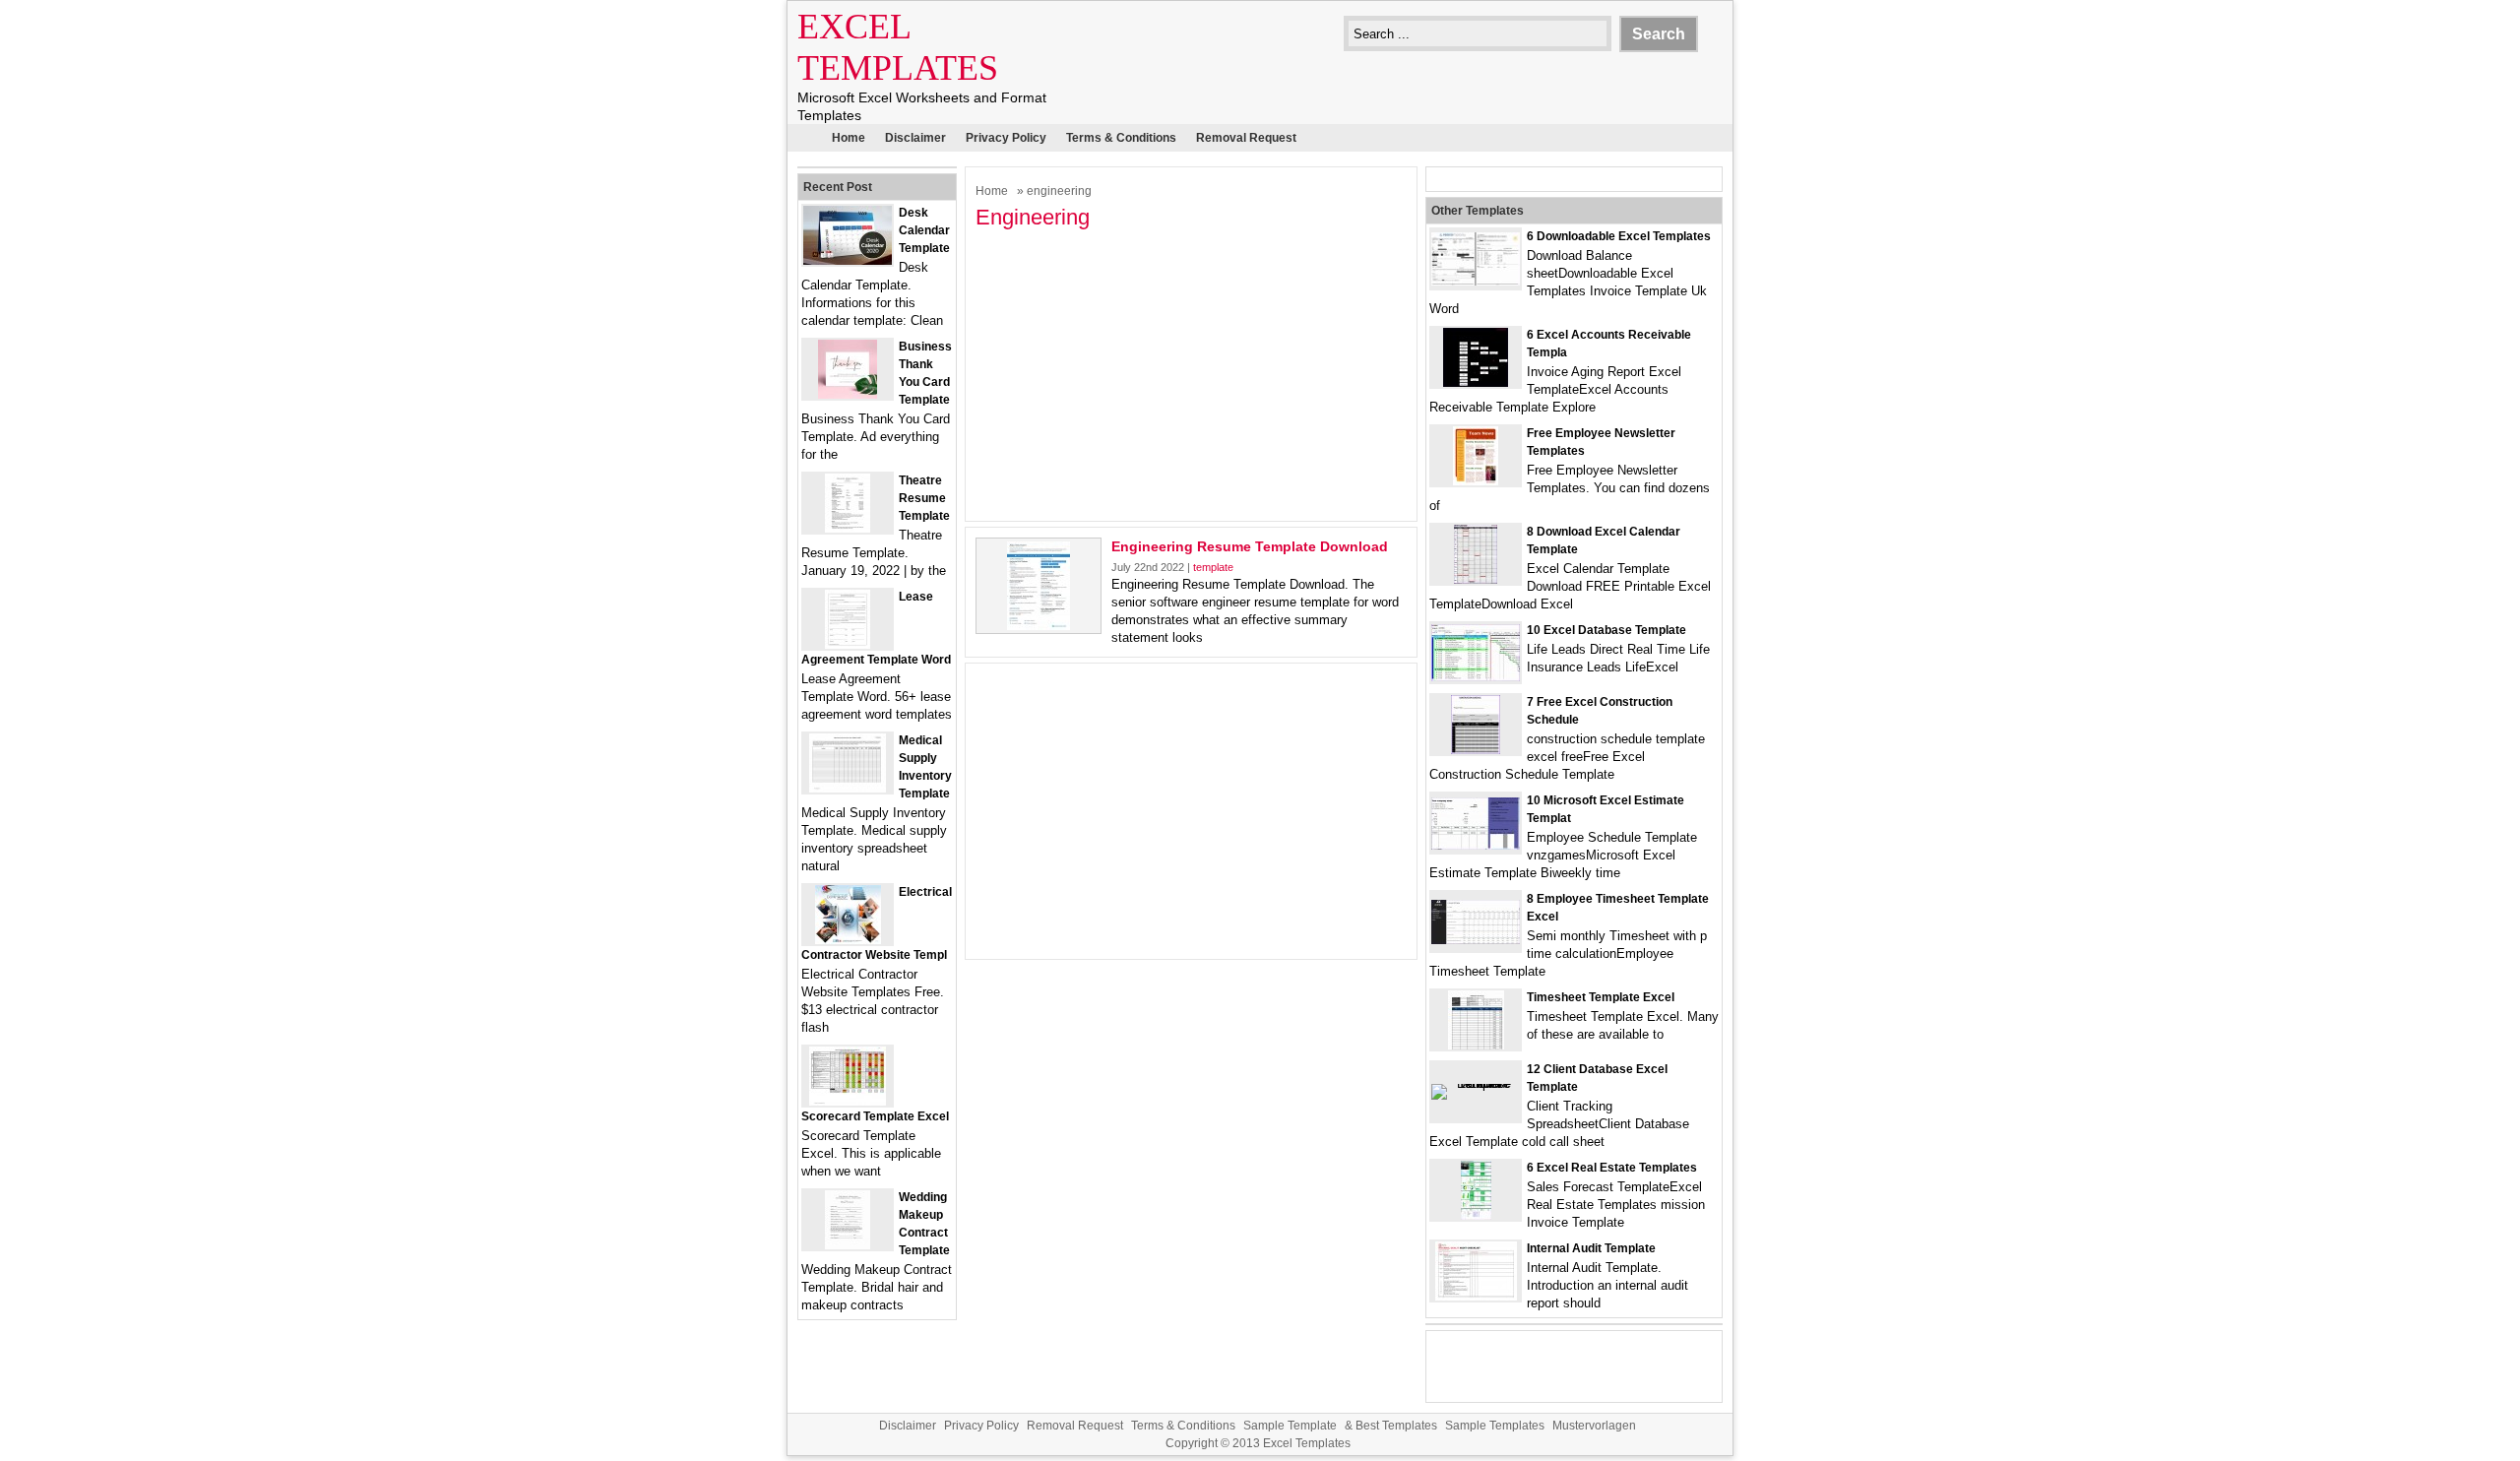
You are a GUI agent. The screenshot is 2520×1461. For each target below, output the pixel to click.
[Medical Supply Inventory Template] (848, 788)
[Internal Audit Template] (1476, 1296)
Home (849, 138)
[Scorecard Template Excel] (848, 1101)
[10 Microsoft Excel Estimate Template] (1476, 845)
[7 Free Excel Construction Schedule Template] (1476, 750)
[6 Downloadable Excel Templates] (1476, 281)
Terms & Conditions (1121, 138)
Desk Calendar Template (924, 230)
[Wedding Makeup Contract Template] (848, 1245)
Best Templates (1396, 1426)
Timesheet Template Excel (1601, 997)
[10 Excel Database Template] (1476, 677)
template (1213, 567)
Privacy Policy (1006, 138)
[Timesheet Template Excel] (1476, 1045)
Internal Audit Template (1591, 1248)
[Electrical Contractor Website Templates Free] (848, 940)
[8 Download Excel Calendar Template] (1476, 579)
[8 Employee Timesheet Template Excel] (1476, 940)
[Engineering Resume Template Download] (1039, 626)
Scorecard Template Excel (875, 1116)
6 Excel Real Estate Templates (1612, 1168)
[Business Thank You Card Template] (848, 394)
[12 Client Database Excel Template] (1476, 1083)
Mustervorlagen (1594, 1426)
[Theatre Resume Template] (848, 528)
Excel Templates (1307, 1443)
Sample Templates (1495, 1426)
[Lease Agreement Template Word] (848, 644)
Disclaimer (915, 138)
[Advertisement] (1191, 373)
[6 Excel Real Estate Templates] (1476, 1215)
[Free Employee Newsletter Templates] (1476, 481)
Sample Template (1290, 1426)
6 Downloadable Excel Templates (1619, 236)
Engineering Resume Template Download (1250, 546)
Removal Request (1246, 138)
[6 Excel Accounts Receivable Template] (1476, 382)
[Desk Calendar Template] (848, 260)
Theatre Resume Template (924, 498)
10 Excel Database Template (1606, 630)
